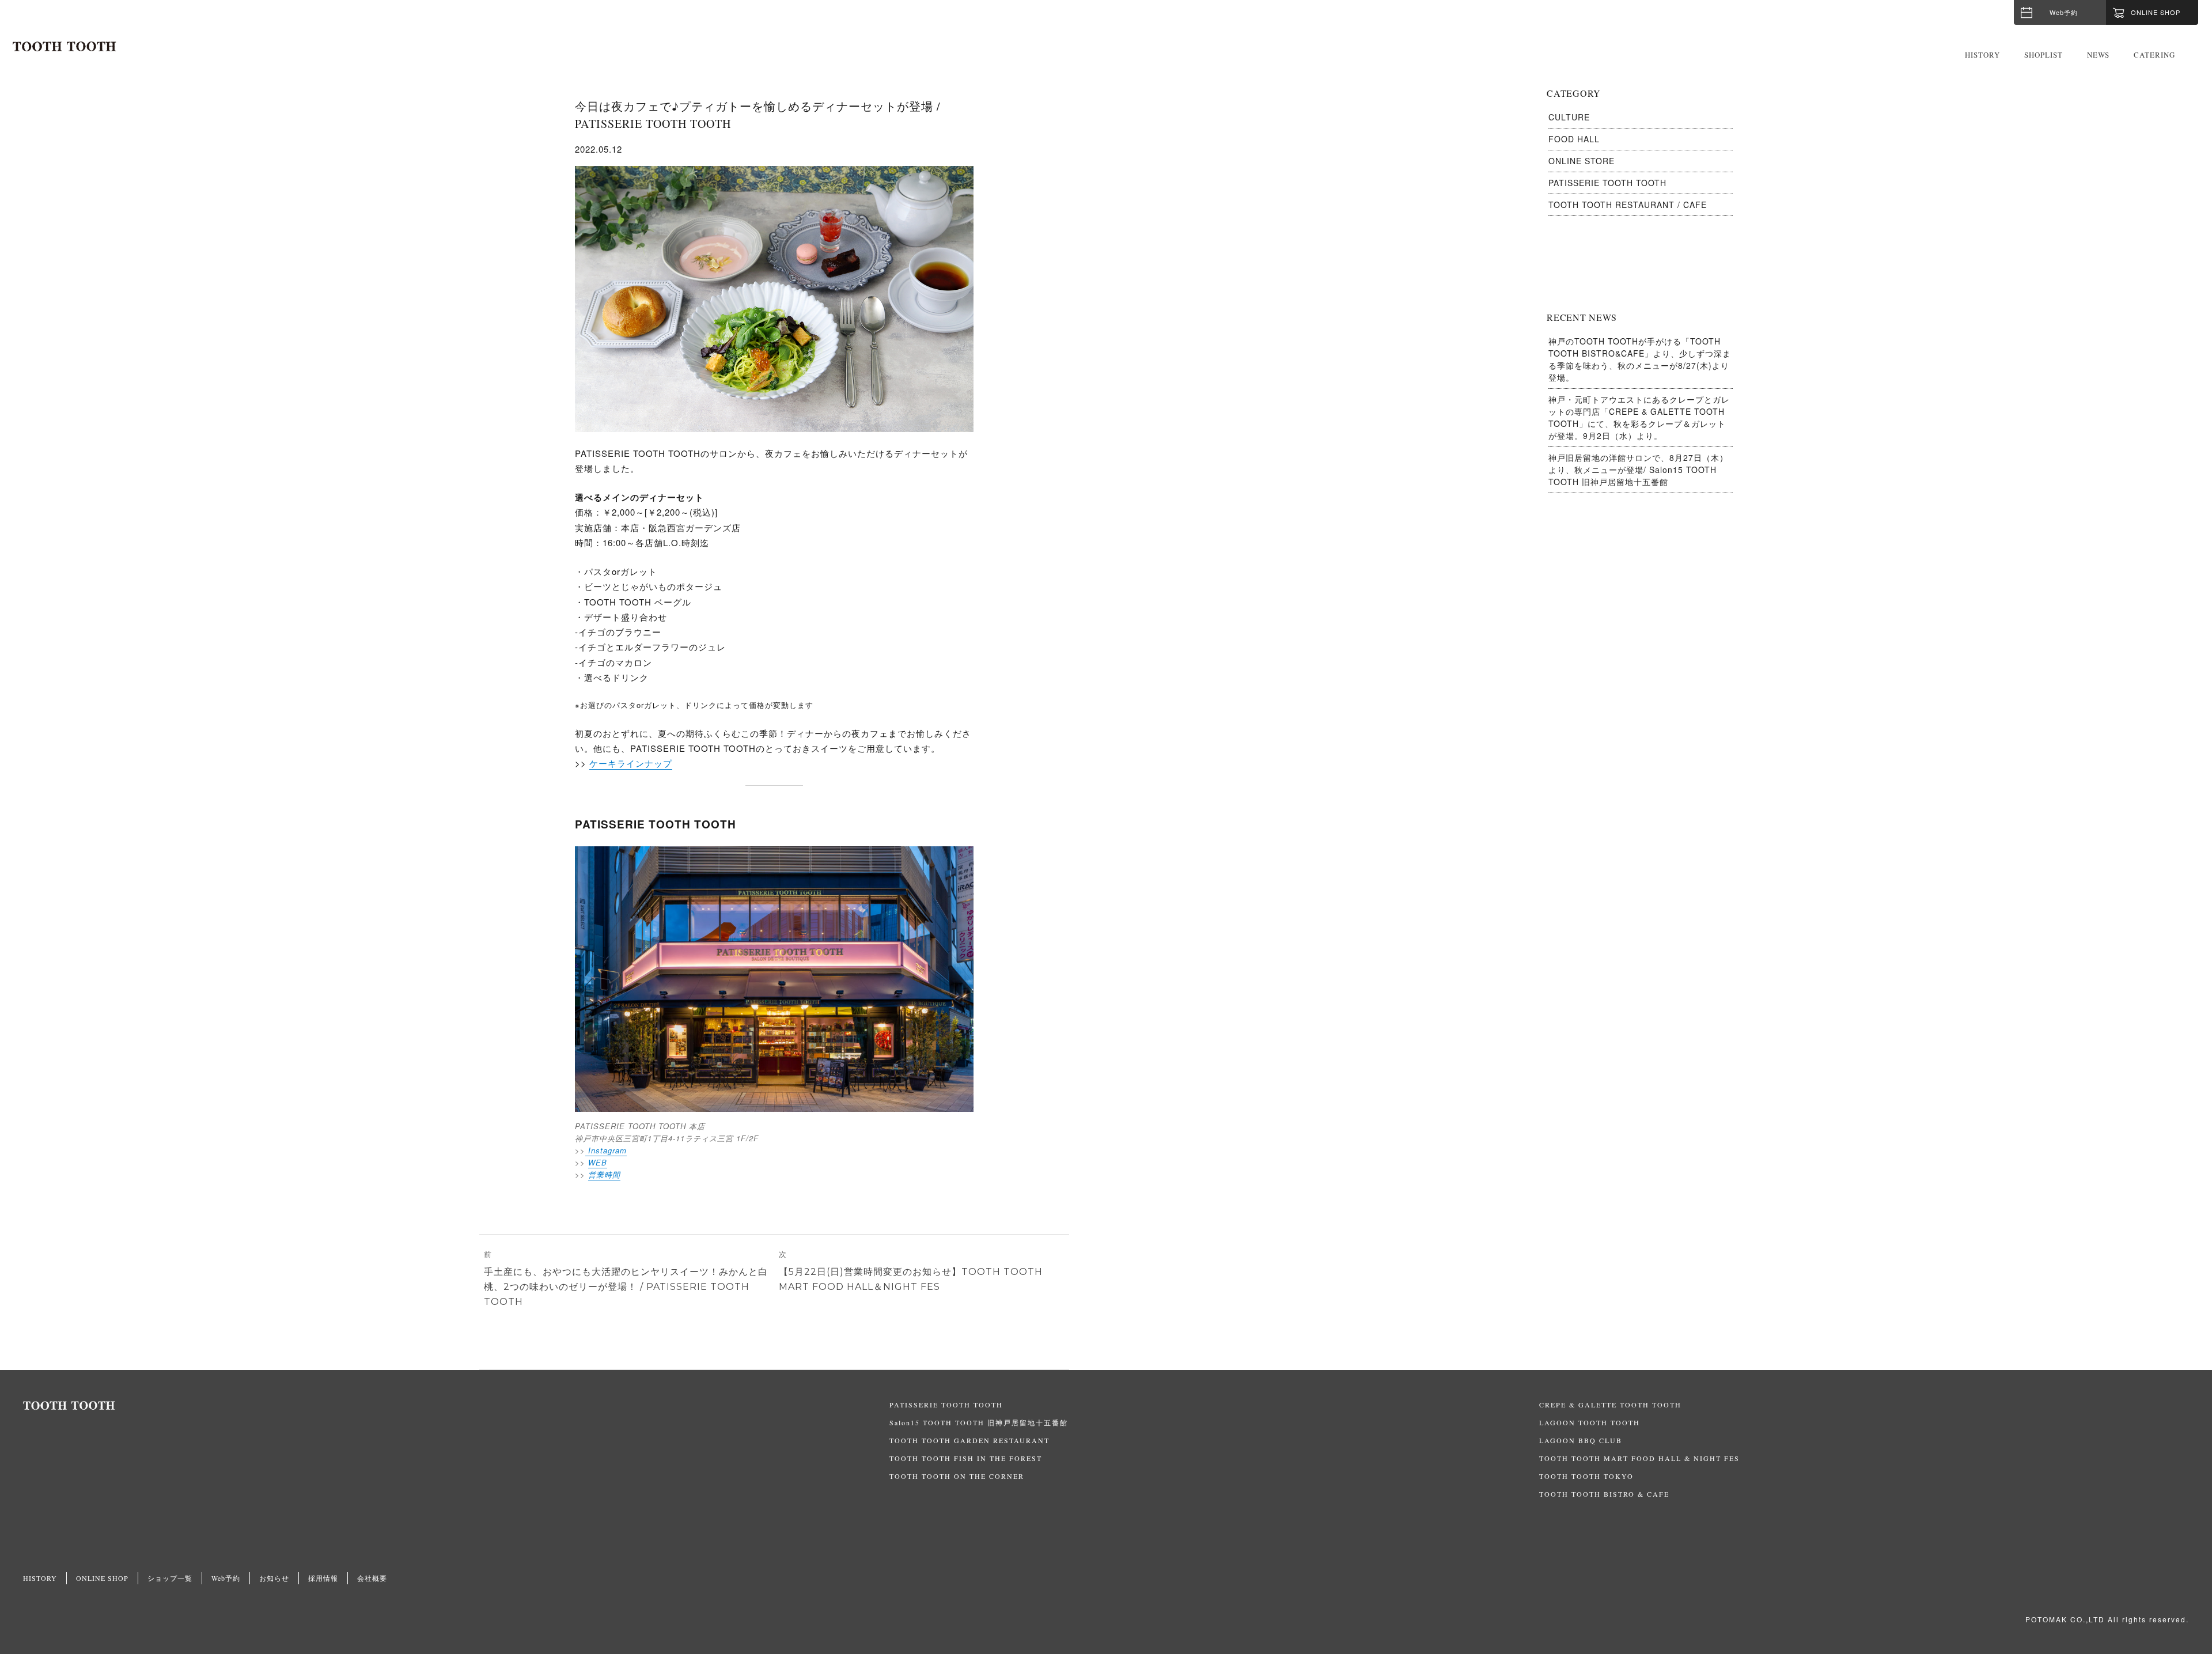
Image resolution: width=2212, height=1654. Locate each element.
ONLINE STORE (1582, 161)
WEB (598, 1162)
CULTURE (1569, 117)
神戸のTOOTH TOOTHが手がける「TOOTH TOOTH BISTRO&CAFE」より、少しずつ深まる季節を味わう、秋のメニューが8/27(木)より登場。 (1640, 359)
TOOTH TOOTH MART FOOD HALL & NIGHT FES (1639, 1458)
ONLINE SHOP (102, 1578)
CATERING (2154, 55)
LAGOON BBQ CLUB (1581, 1440)
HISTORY (1982, 55)
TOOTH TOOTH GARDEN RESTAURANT (969, 1440)
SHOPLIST (2044, 55)
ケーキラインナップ (631, 763)
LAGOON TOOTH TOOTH (1590, 1422)
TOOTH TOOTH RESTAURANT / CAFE (1628, 205)
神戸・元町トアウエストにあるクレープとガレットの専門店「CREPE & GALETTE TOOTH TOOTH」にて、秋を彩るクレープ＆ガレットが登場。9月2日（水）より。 (1639, 417)
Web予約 (2064, 12)
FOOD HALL (1574, 139)
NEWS (2098, 55)
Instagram (606, 1150)
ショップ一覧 (170, 1578)
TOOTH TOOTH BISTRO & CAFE (1604, 1494)
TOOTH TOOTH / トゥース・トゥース (65, 47)
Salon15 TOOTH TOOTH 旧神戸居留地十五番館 (979, 1422)
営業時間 (604, 1174)
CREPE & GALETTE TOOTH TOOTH (1610, 1405)
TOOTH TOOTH (456, 1406)
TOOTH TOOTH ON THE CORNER (957, 1476)
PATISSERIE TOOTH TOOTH (1607, 183)
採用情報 (323, 1578)
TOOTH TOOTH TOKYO (1586, 1476)
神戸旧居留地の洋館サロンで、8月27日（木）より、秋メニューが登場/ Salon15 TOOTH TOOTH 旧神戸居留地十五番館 (1638, 470)
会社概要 (372, 1578)
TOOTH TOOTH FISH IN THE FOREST (966, 1458)
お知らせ (274, 1578)
